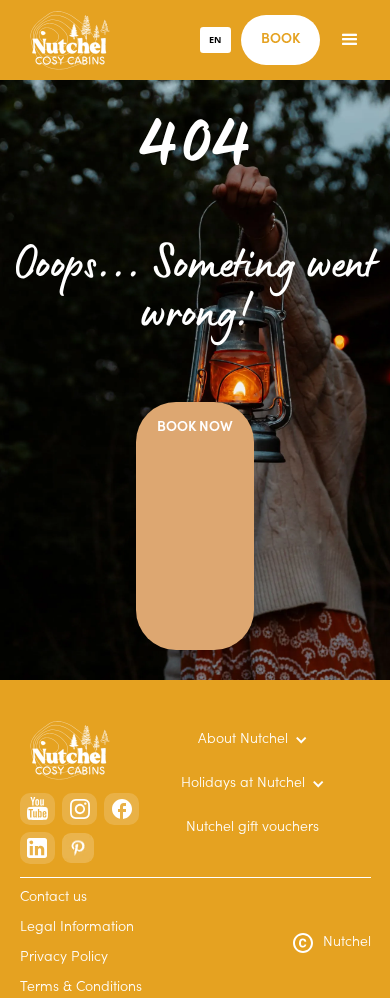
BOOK (280, 40)
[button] (350, 40)
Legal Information (77, 928)
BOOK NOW (195, 428)
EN (215, 39)
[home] (65, 40)
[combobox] (216, 40)
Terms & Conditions (81, 988)
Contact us (53, 898)
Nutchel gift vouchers (252, 828)
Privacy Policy (64, 958)
